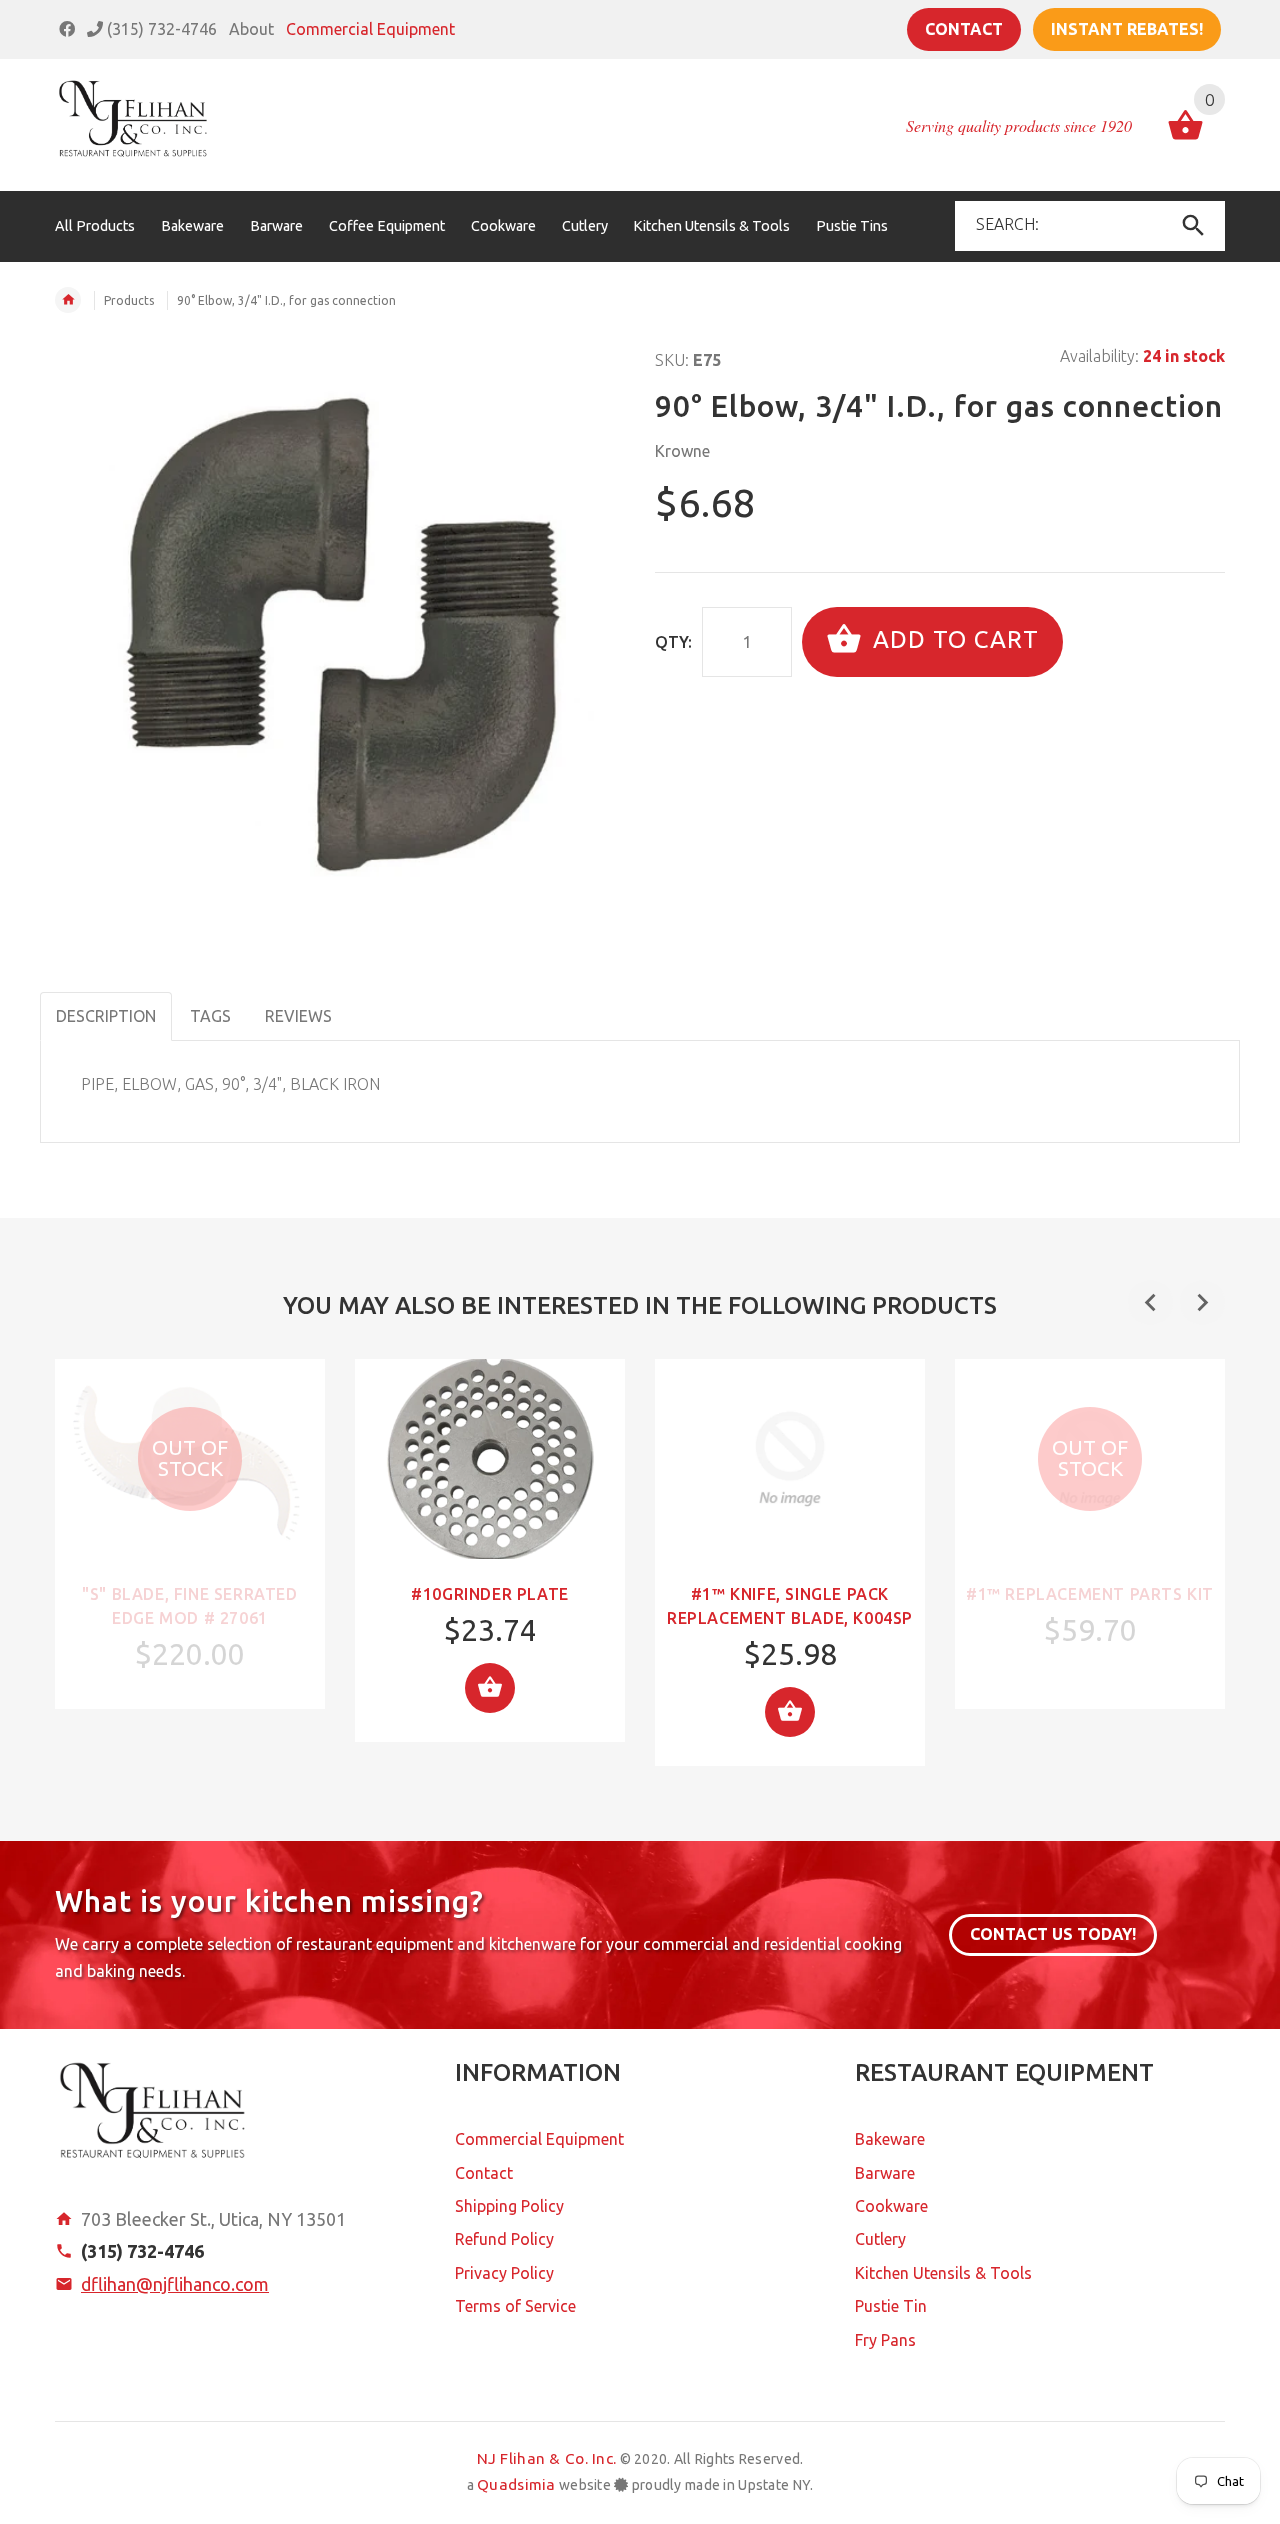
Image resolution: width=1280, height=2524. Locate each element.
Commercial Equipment (370, 29)
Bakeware (890, 2139)
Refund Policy (504, 2239)
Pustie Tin (891, 2306)
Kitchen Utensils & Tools (943, 2273)
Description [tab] (106, 1016)
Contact (964, 29)
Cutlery (880, 2239)
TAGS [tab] (210, 1016)
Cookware (891, 2206)
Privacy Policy (504, 2273)
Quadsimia (516, 2484)
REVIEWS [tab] (298, 1016)
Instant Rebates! (1127, 29)
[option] (190, 1534)
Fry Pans (885, 2340)
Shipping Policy (509, 2206)
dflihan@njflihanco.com (175, 2284)
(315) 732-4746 (160, 29)
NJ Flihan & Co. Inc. (547, 2458)
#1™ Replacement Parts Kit (1090, 1594)
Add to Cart (952, 639)
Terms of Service (515, 2306)
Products (129, 300)
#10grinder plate (490, 1594)
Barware (885, 2173)
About (251, 29)
